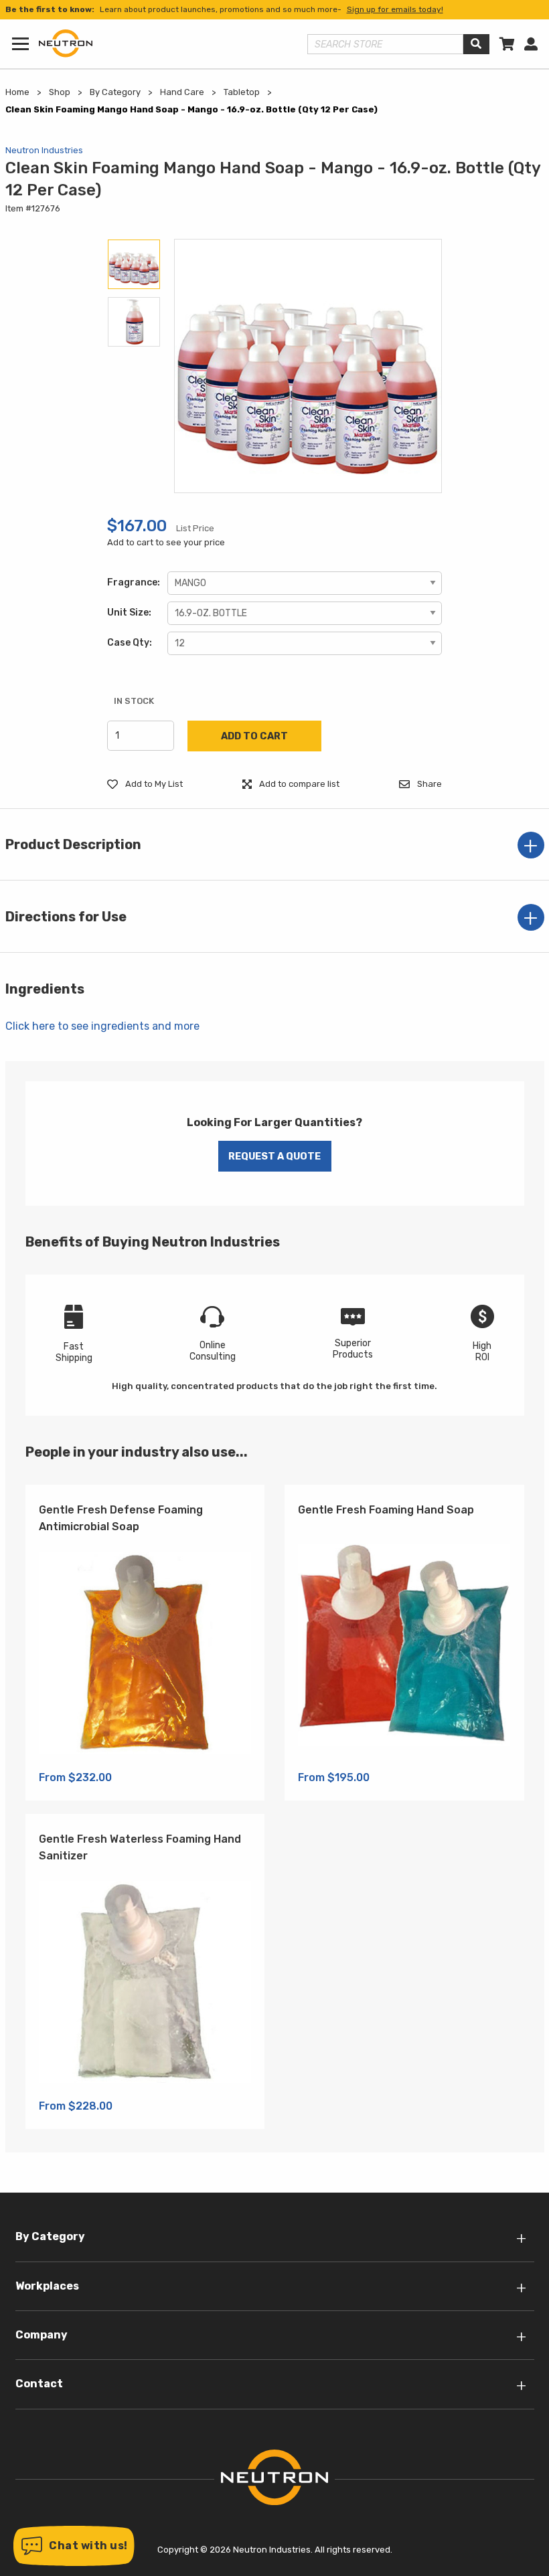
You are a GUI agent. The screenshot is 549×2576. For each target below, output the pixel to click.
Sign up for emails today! (395, 9)
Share (428, 784)
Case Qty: (130, 643)
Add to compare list (298, 784)
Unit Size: (129, 613)
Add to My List (153, 784)
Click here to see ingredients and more (102, 1026)
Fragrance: (134, 582)
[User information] (531, 44)
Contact (39, 2384)
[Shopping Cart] (507, 44)
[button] (74, 2546)
